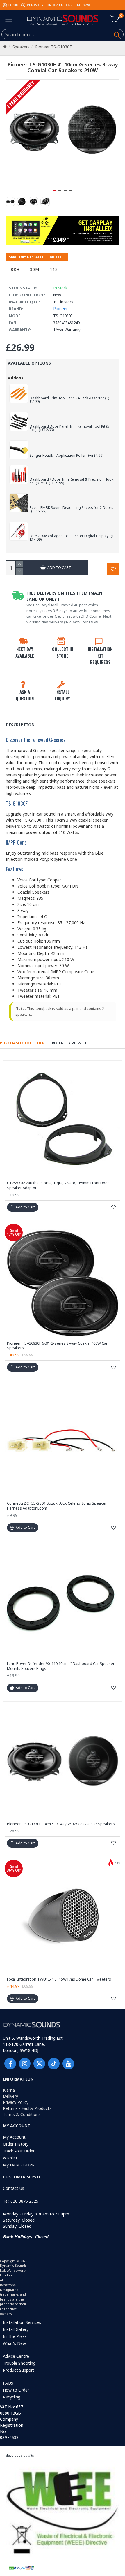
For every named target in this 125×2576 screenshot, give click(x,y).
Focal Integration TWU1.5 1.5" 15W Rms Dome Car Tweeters (59, 1979)
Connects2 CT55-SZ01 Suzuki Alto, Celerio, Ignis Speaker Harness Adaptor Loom (57, 1506)
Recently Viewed (69, 1043)
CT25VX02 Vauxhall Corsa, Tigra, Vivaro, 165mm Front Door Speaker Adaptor (58, 1185)
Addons (16, 378)
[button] (55, 190)
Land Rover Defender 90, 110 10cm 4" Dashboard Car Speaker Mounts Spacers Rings (61, 1666)
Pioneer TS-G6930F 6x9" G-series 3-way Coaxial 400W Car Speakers (57, 1346)
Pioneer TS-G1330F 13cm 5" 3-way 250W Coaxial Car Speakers (61, 1824)
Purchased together (22, 1043)
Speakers (21, 47)
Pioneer (60, 309)
